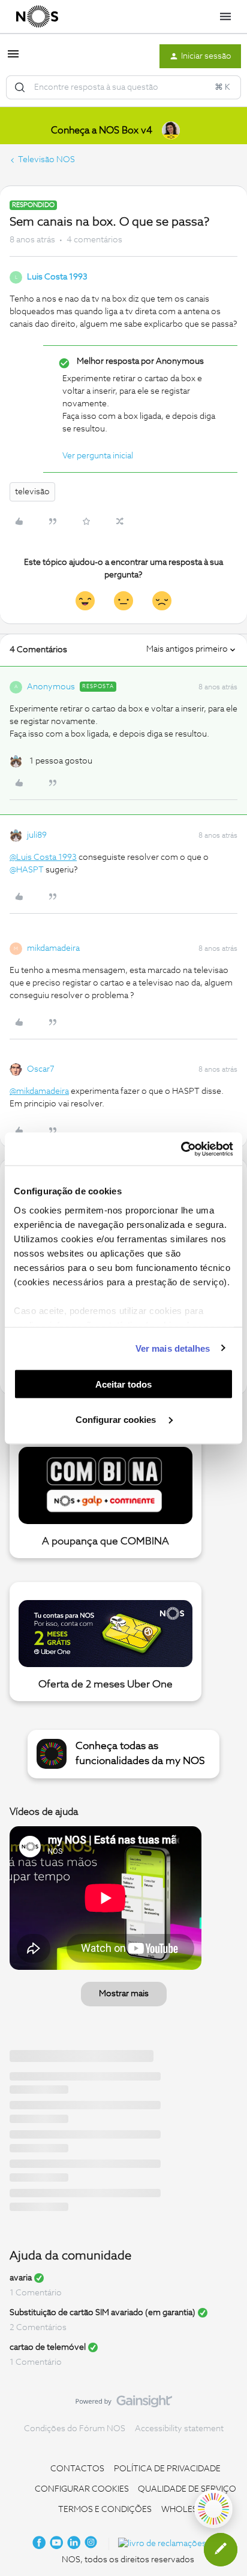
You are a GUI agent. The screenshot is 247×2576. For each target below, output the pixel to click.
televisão (32, 492)
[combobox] (123, 87)
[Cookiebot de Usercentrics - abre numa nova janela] (181, 1149)
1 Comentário (36, 2293)
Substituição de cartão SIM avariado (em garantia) (103, 2313)
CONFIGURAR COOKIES (82, 2489)
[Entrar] (20, 87)
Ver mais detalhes (173, 1348)
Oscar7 (41, 1069)
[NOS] (37, 17)
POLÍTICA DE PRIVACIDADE (167, 2469)
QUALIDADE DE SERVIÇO (187, 2489)
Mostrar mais (124, 1994)
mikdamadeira (53, 948)
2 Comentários (38, 2328)
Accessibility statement (179, 2429)
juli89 (37, 835)
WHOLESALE (187, 2510)
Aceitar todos (123, 1384)
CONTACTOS (77, 2469)
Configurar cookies (117, 1419)
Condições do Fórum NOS (75, 2429)
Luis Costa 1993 (57, 277)
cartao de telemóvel (48, 2347)
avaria (21, 2278)
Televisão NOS (46, 160)
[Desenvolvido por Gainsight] (124, 2404)
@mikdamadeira (39, 1091)
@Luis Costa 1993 (43, 857)
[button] (13, 59)
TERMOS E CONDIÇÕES (105, 2510)
